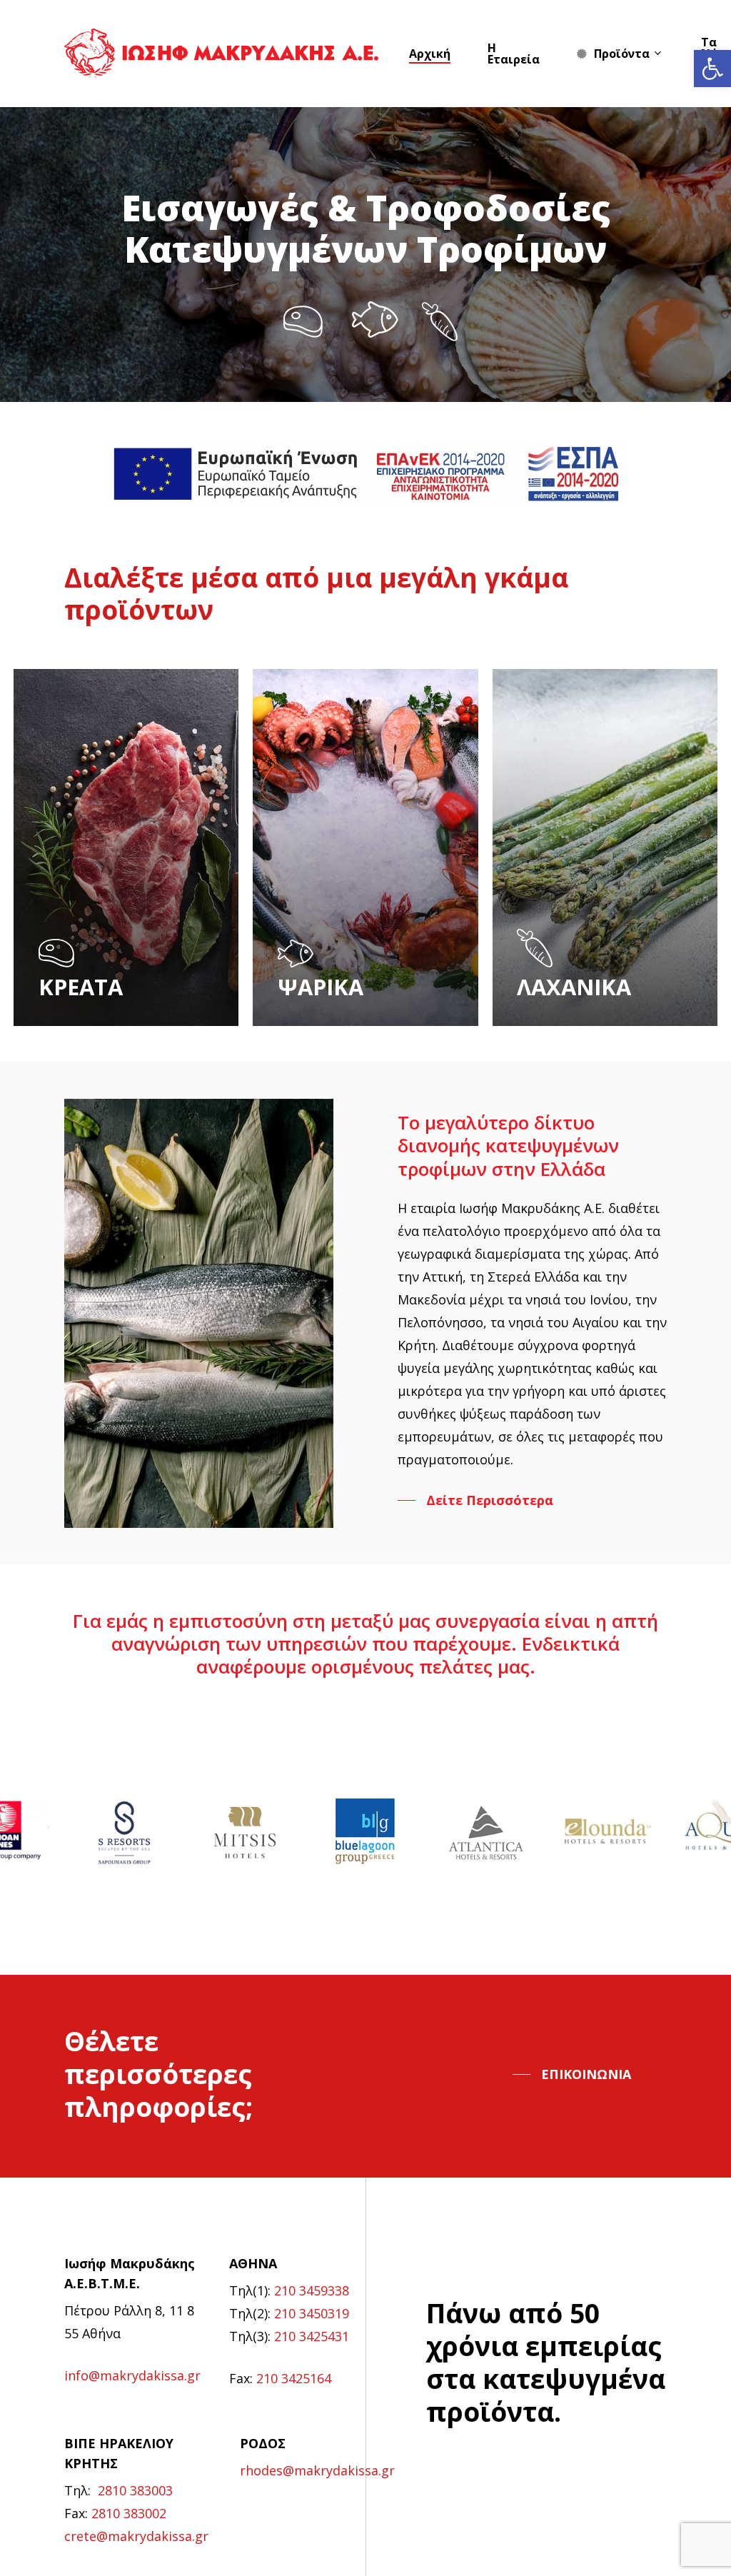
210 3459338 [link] (312, 2290)
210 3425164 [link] (294, 2378)
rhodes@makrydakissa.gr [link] (317, 2470)
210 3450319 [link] (312, 2313)
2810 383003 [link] (135, 2490)
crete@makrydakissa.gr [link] (136, 2536)
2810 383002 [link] (129, 2513)
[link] (712, 69)
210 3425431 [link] (312, 2336)
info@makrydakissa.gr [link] (132, 2375)
